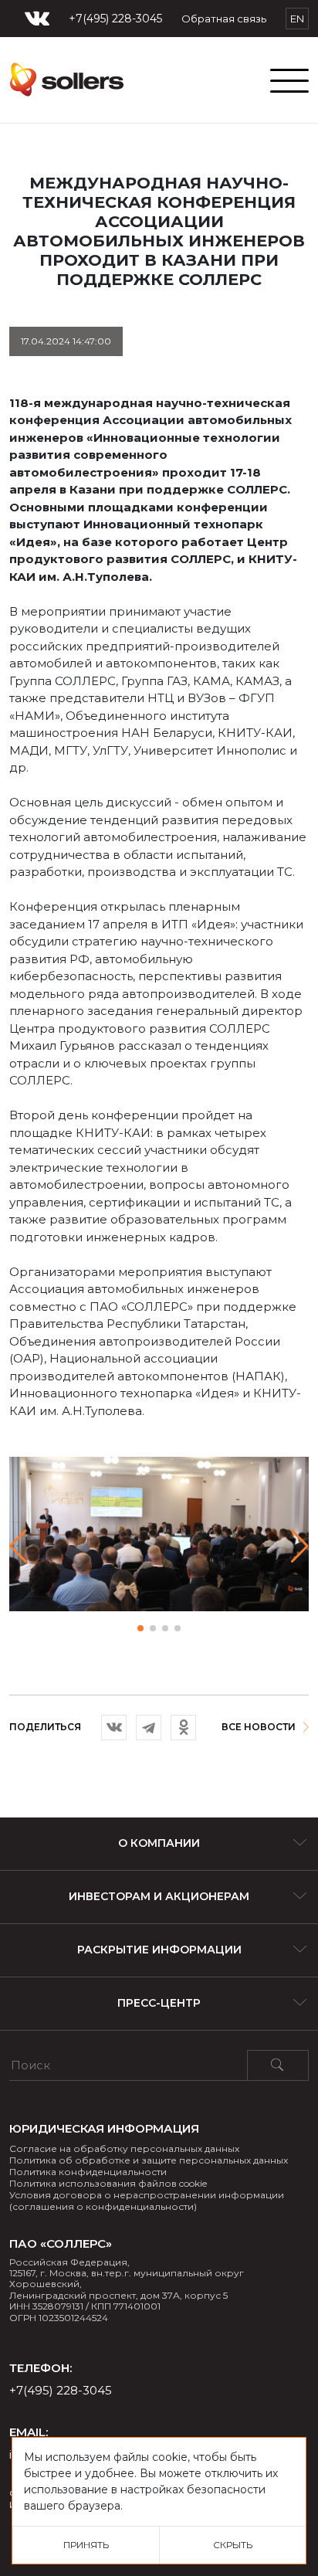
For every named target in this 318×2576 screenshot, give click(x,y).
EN (297, 19)
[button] (300, 1546)
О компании (159, 1843)
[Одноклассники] (183, 1728)
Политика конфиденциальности (88, 2172)
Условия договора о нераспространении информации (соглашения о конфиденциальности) (147, 2201)
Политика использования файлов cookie (108, 2183)
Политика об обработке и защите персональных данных (149, 2160)
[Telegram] (149, 1728)
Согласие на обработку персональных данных (124, 2148)
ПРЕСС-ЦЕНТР (159, 2003)
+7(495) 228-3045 (115, 19)
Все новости (259, 1727)
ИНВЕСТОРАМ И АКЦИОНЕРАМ (159, 1896)
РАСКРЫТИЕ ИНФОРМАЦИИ (159, 1950)
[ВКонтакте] (114, 1728)
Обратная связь (224, 19)
